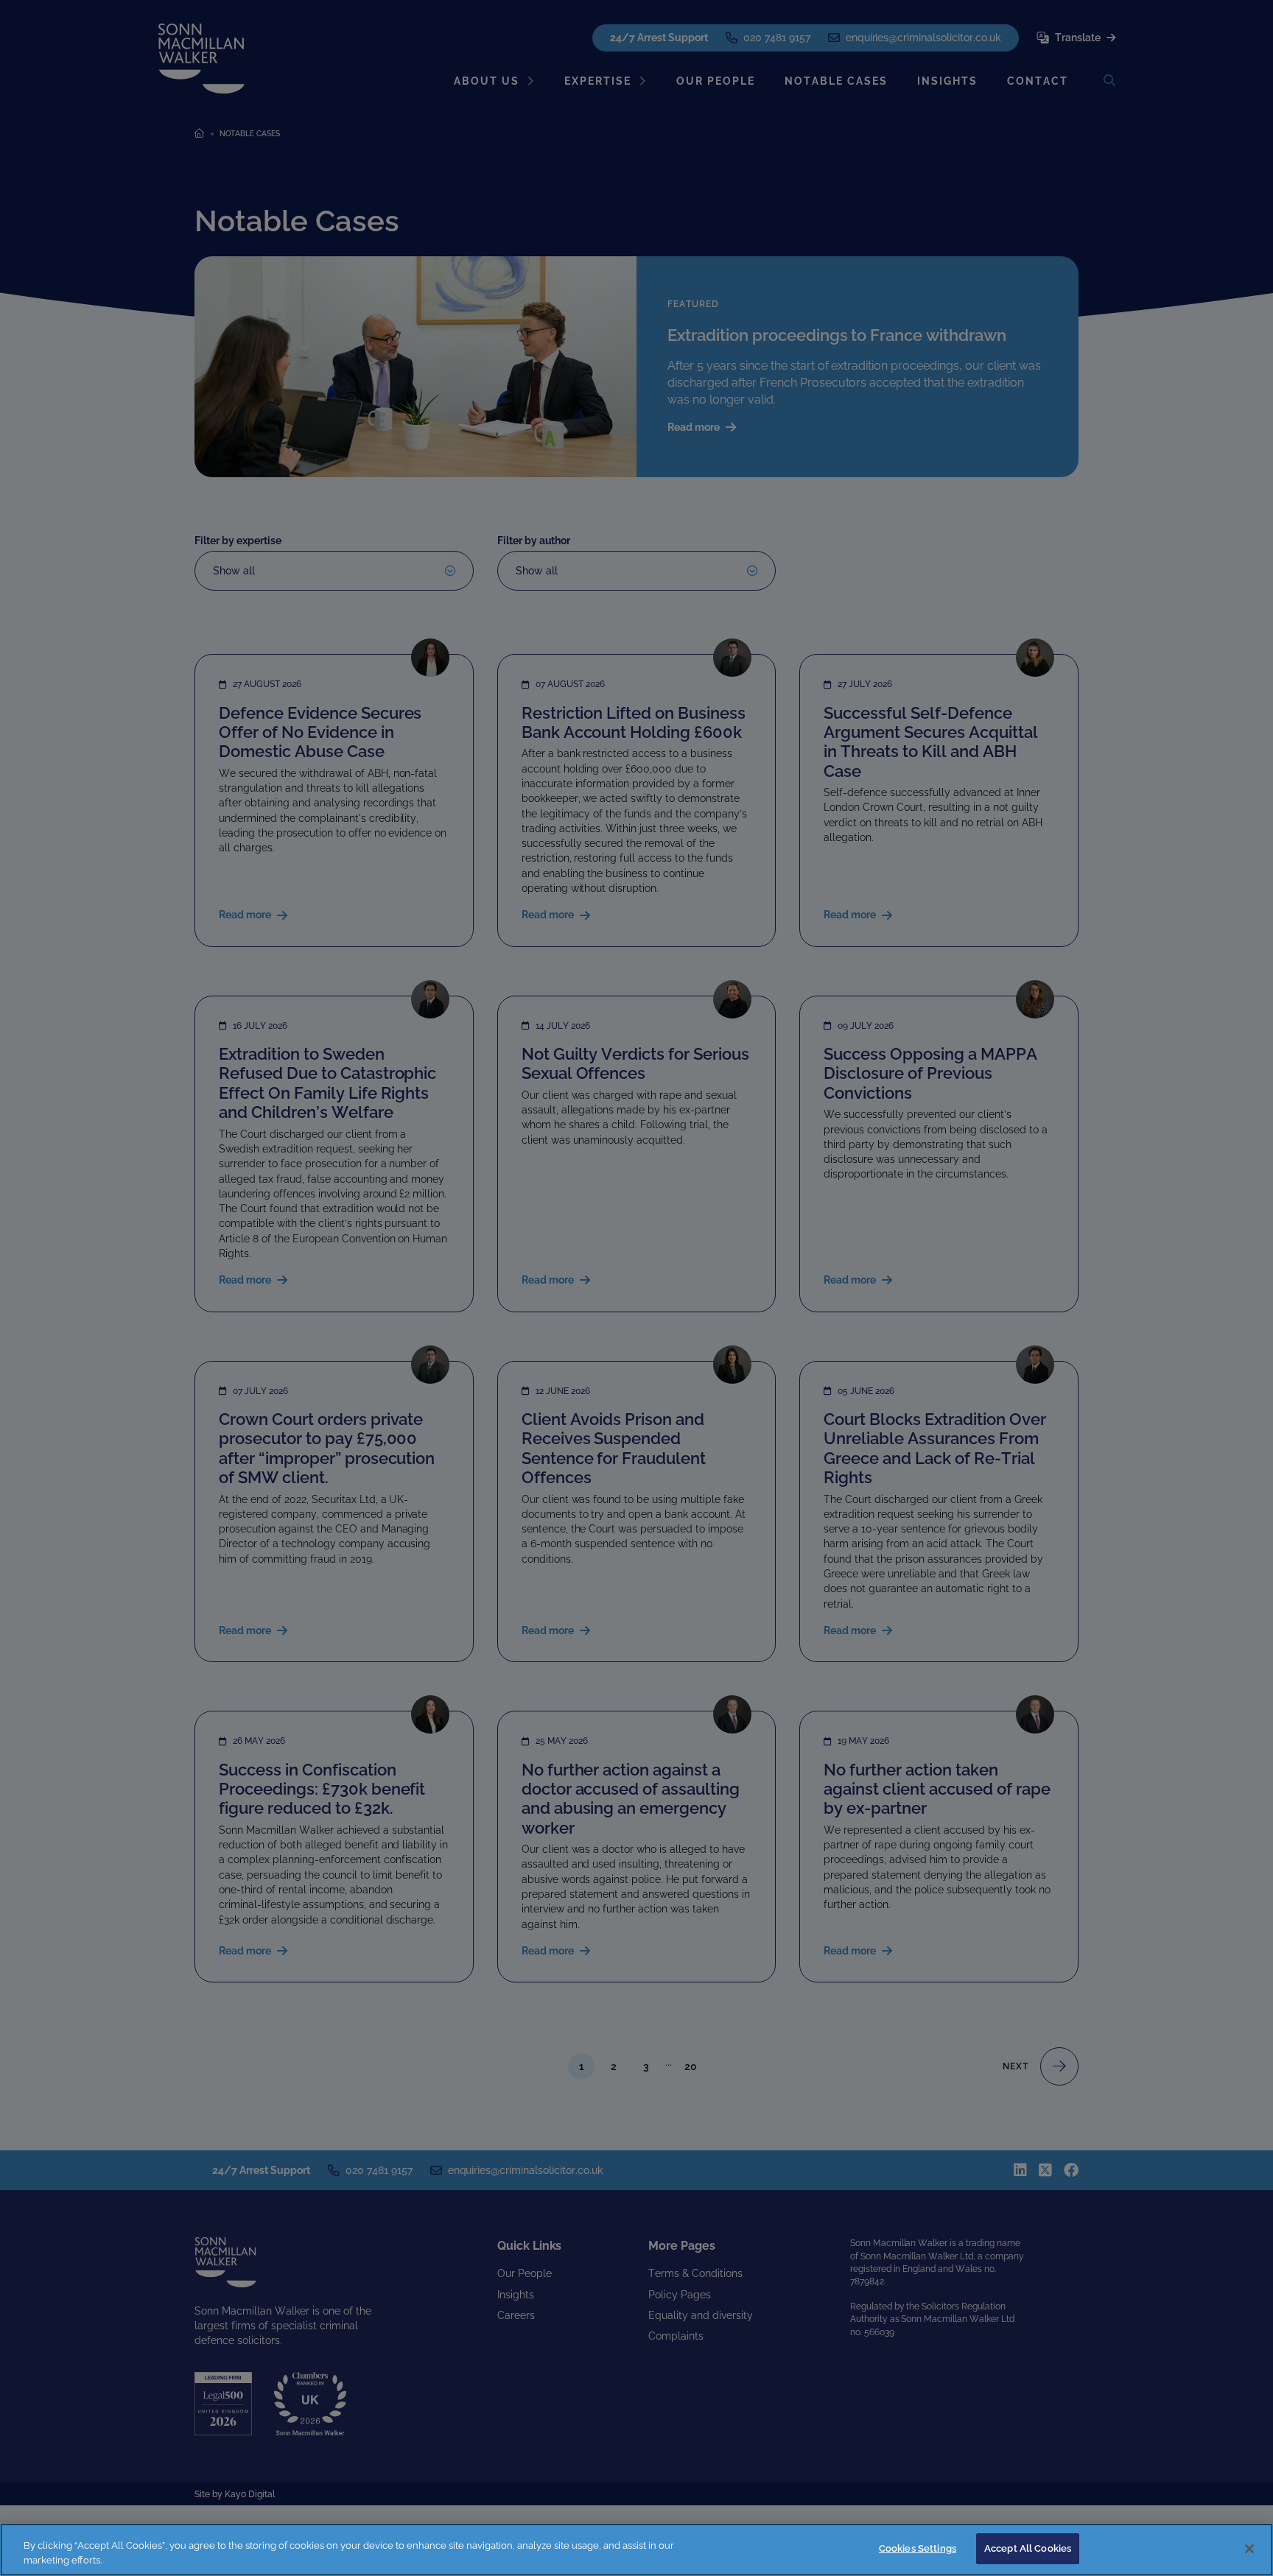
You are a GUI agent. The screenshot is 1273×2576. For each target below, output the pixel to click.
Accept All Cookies (1028, 2548)
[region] (636, 2550)
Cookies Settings (918, 2548)
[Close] (1249, 2549)
